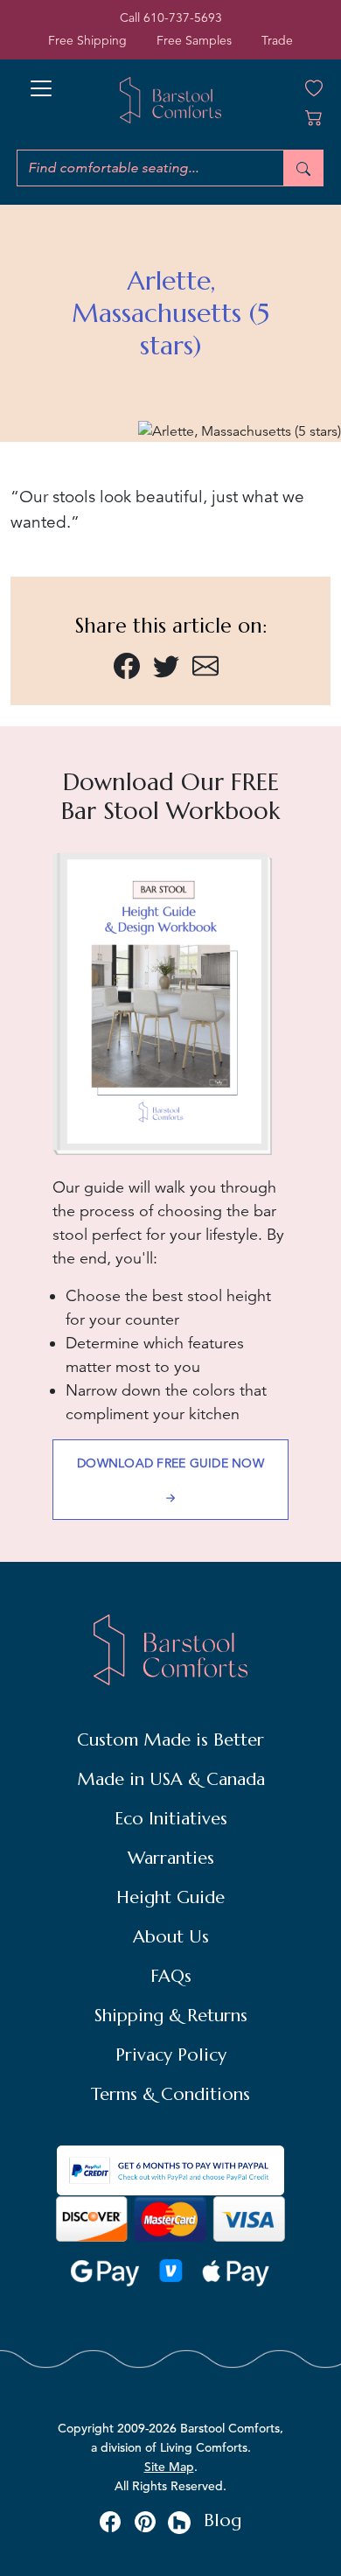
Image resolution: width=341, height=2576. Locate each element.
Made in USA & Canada (171, 1779)
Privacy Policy (171, 2055)
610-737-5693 (183, 17)
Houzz (180, 2523)
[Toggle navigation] (41, 83)
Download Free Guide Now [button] (170, 1463)
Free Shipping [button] (87, 40)
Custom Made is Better (170, 1740)
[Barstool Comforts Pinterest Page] (145, 2521)
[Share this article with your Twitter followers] (166, 664)
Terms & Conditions (170, 2094)
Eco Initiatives (171, 1819)
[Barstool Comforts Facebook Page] (110, 2521)
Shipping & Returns (171, 2016)
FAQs (171, 1976)
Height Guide (170, 1897)
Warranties (171, 1858)
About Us (171, 1937)
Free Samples (194, 40)
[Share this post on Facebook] (127, 664)
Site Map (169, 2467)
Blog (223, 2520)
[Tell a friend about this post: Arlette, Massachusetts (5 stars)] (205, 664)
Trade (277, 40)
